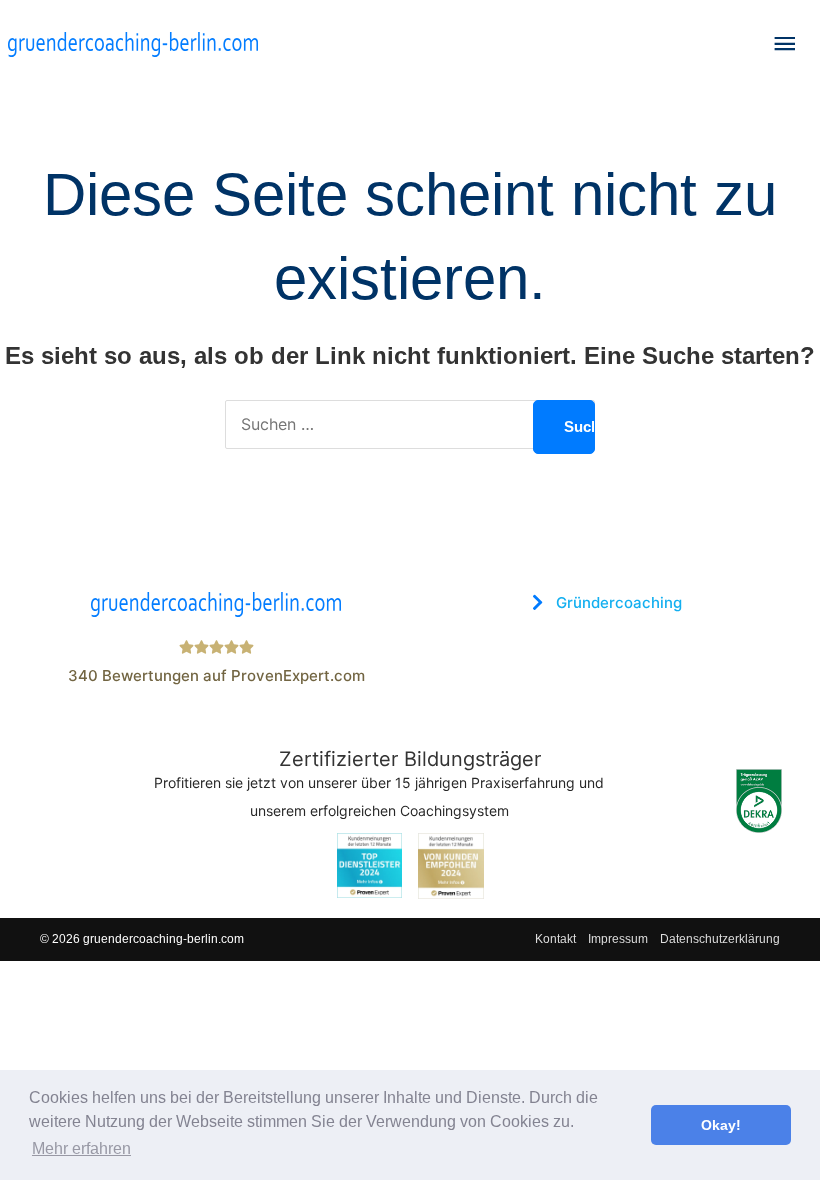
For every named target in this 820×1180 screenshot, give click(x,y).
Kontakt (555, 939)
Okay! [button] (721, 1125)
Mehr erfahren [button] (81, 1148)
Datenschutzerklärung (720, 939)
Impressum (618, 939)
